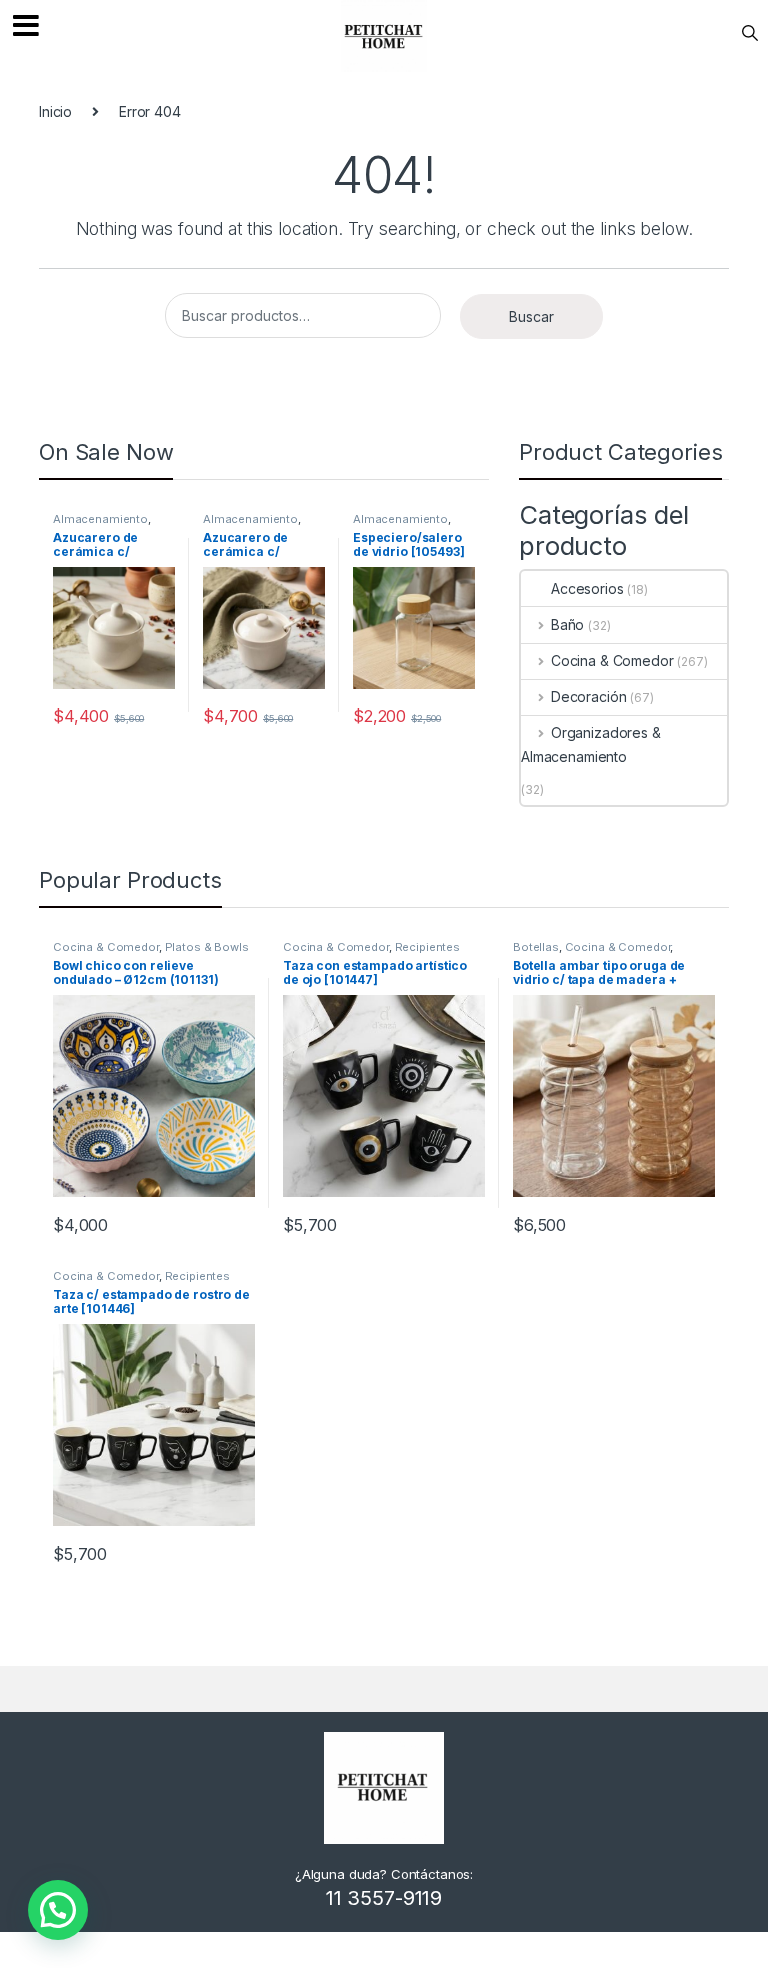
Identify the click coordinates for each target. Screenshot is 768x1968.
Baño (567, 624)
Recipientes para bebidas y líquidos (371, 953)
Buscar (531, 316)
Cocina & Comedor (612, 660)
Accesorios (587, 588)
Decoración (588, 696)
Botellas (536, 947)
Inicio (55, 111)
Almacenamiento (100, 519)
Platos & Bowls (207, 947)
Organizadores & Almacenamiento (591, 744)
